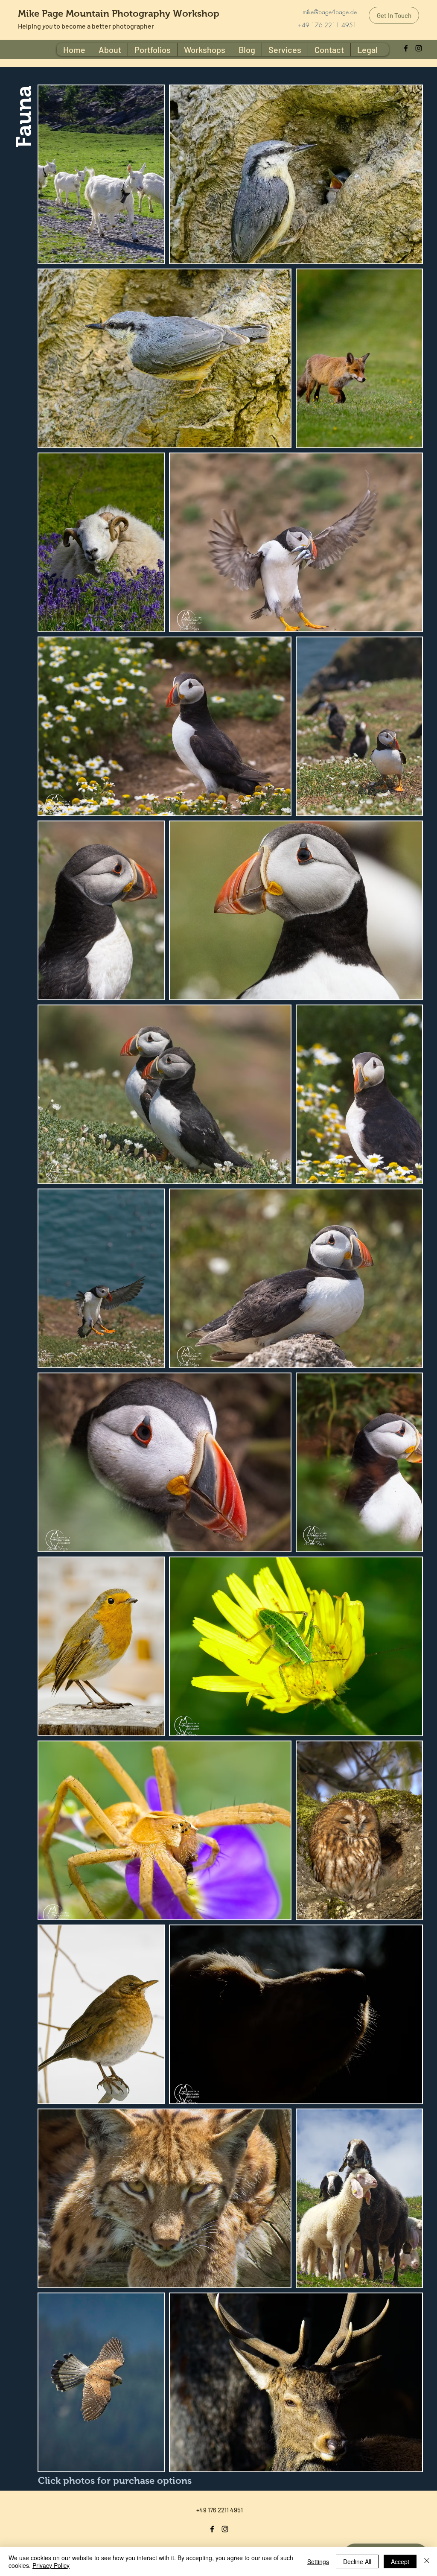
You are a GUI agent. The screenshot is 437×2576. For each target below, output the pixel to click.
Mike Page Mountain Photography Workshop (119, 13)
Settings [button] (318, 2561)
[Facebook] (406, 48)
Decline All (357, 2561)
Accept (400, 2561)
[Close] (427, 2561)
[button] (367, 50)
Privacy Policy (51, 2565)
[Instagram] (419, 48)
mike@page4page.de (330, 12)
